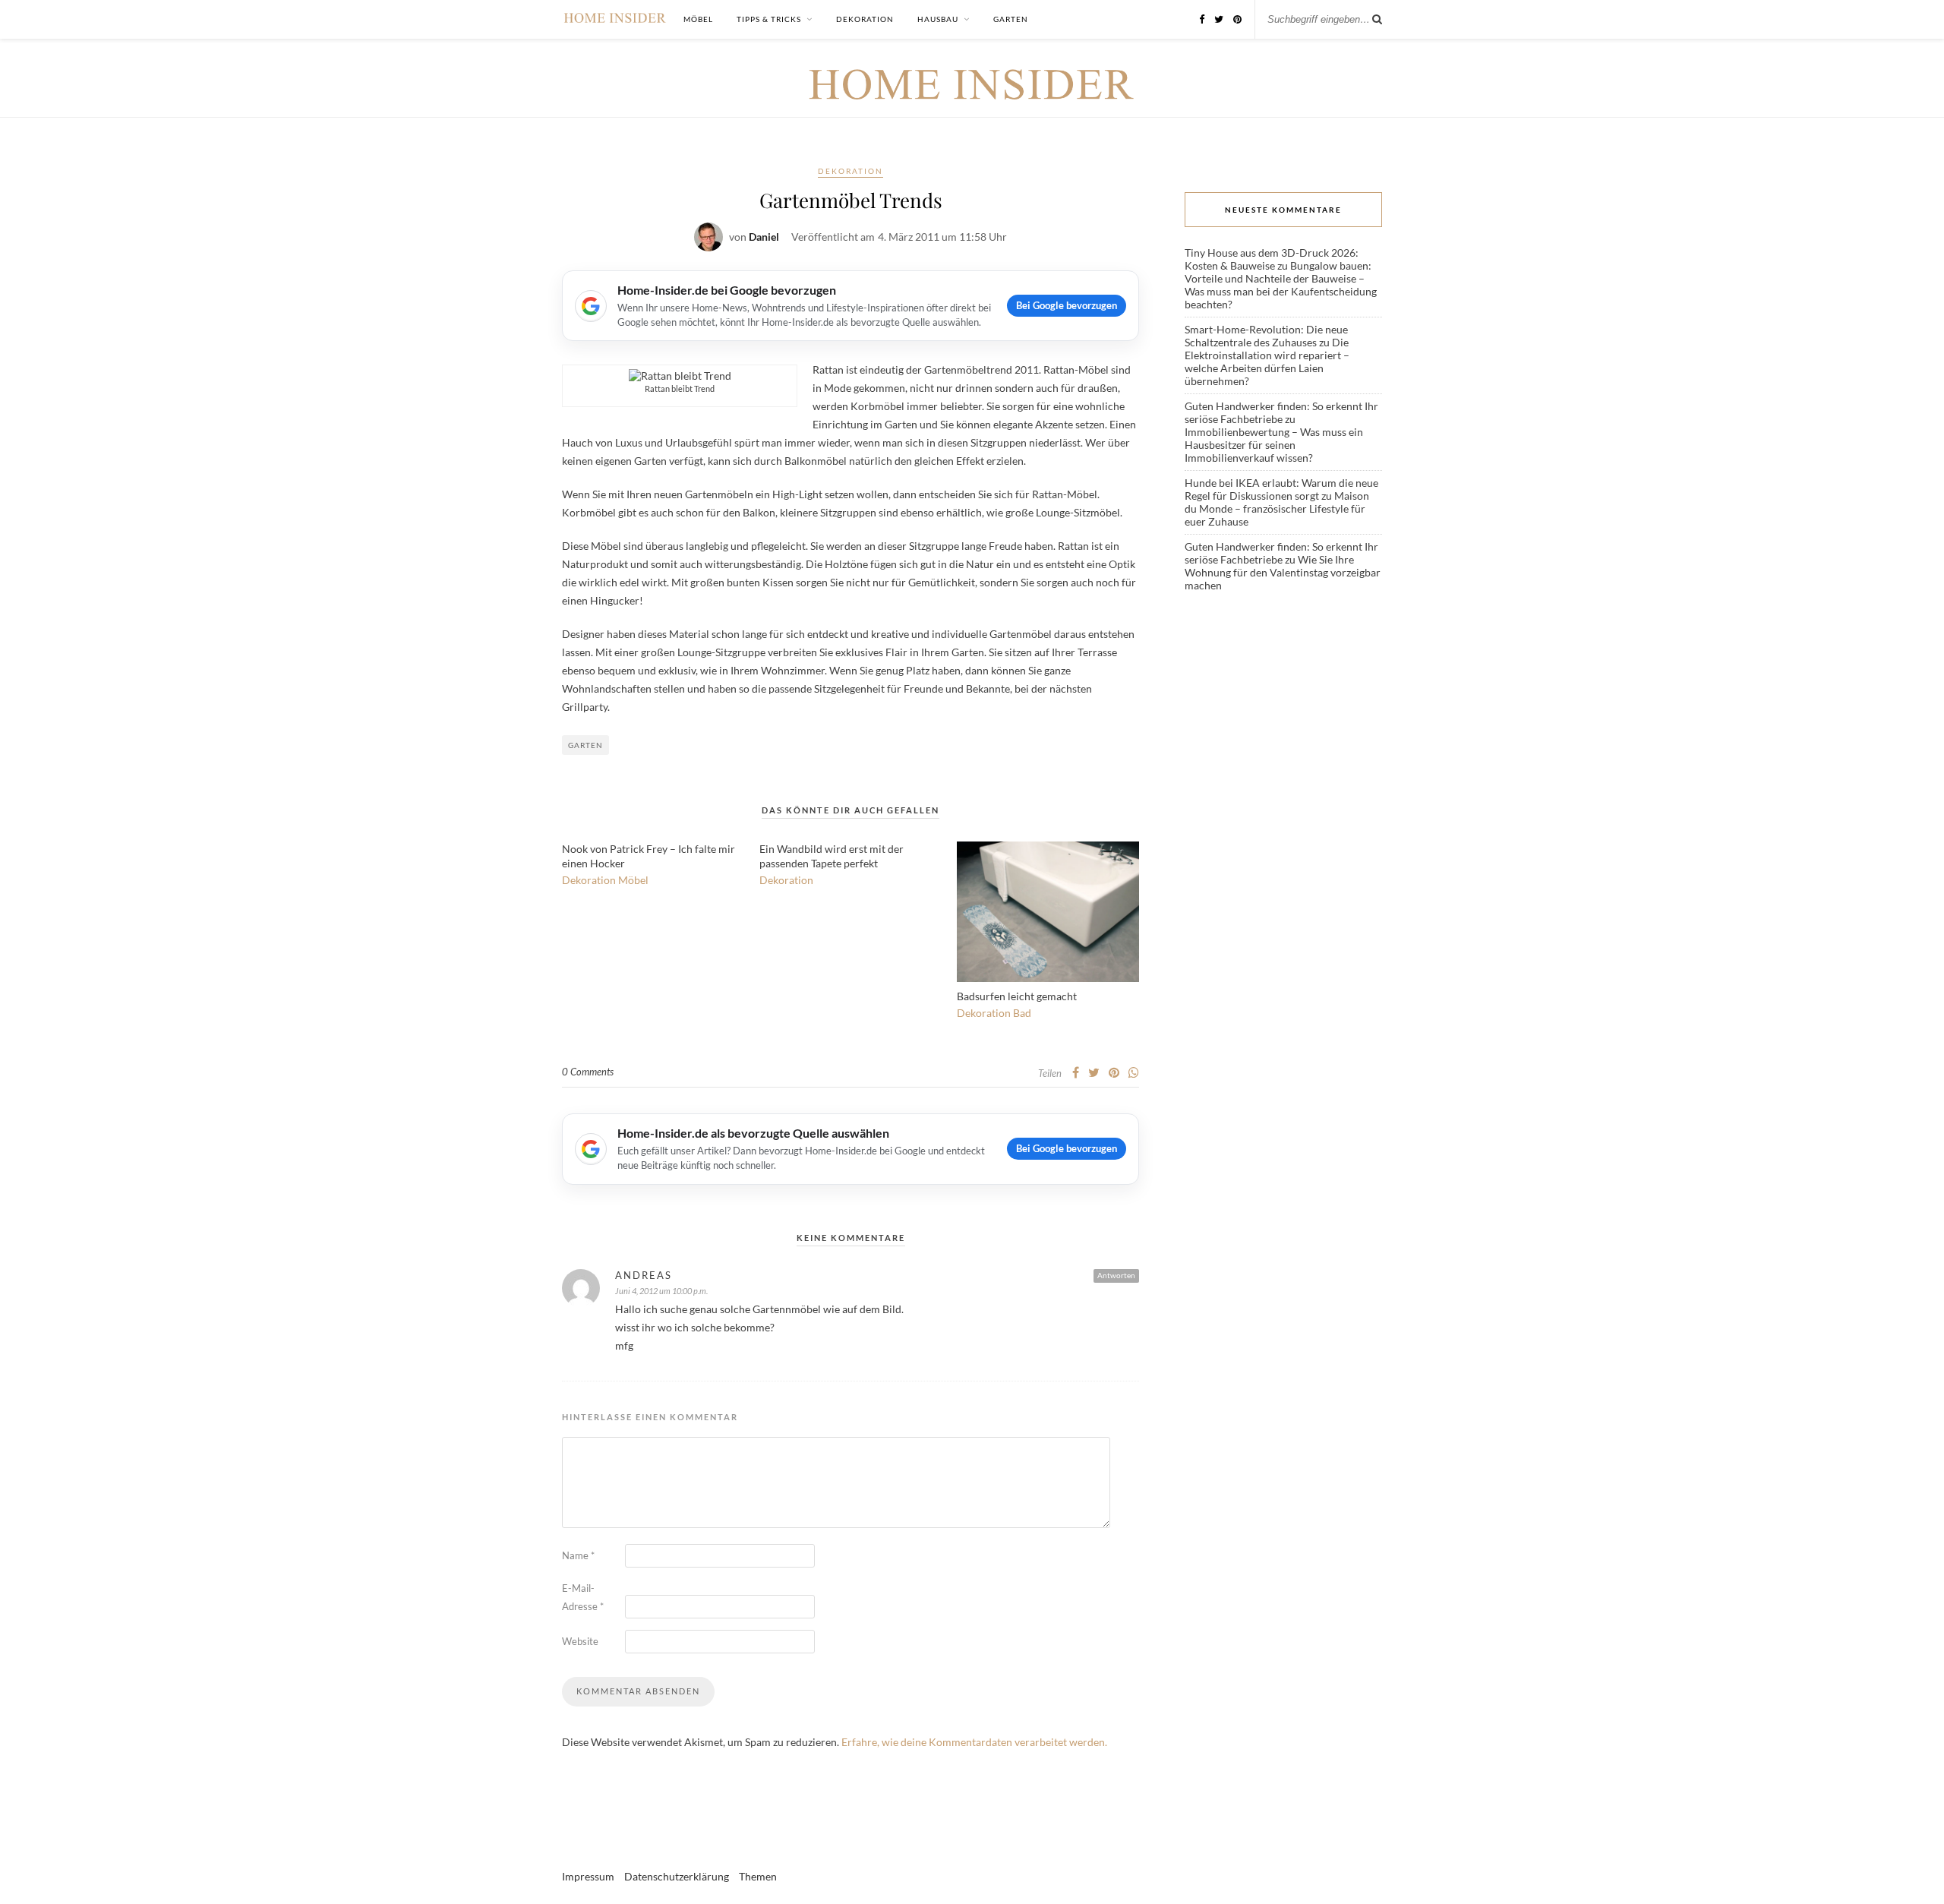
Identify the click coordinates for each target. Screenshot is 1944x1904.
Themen (758, 1876)
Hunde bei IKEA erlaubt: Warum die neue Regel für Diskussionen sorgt (1281, 489)
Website (580, 1641)
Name (578, 1555)
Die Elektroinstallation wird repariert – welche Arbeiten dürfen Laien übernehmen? (1267, 362)
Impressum (588, 1876)
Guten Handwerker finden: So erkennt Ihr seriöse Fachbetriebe (1281, 412)
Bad (1022, 1013)
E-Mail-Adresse (583, 1597)
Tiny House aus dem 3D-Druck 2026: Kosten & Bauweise (1272, 259)
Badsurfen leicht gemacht (1017, 996)
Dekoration (865, 19)
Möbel (698, 19)
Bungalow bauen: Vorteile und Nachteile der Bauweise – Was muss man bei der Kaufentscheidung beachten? (1281, 285)
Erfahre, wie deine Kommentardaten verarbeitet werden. (974, 1742)
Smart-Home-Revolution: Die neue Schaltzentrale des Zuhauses (1266, 336)
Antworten (1116, 1275)
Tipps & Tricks (769, 19)
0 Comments (588, 1072)
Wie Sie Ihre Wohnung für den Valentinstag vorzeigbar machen (1283, 572)
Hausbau (938, 19)
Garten (1011, 19)
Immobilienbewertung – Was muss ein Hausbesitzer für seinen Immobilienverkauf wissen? (1274, 445)
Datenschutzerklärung (677, 1876)
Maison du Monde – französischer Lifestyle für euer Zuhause (1277, 508)
